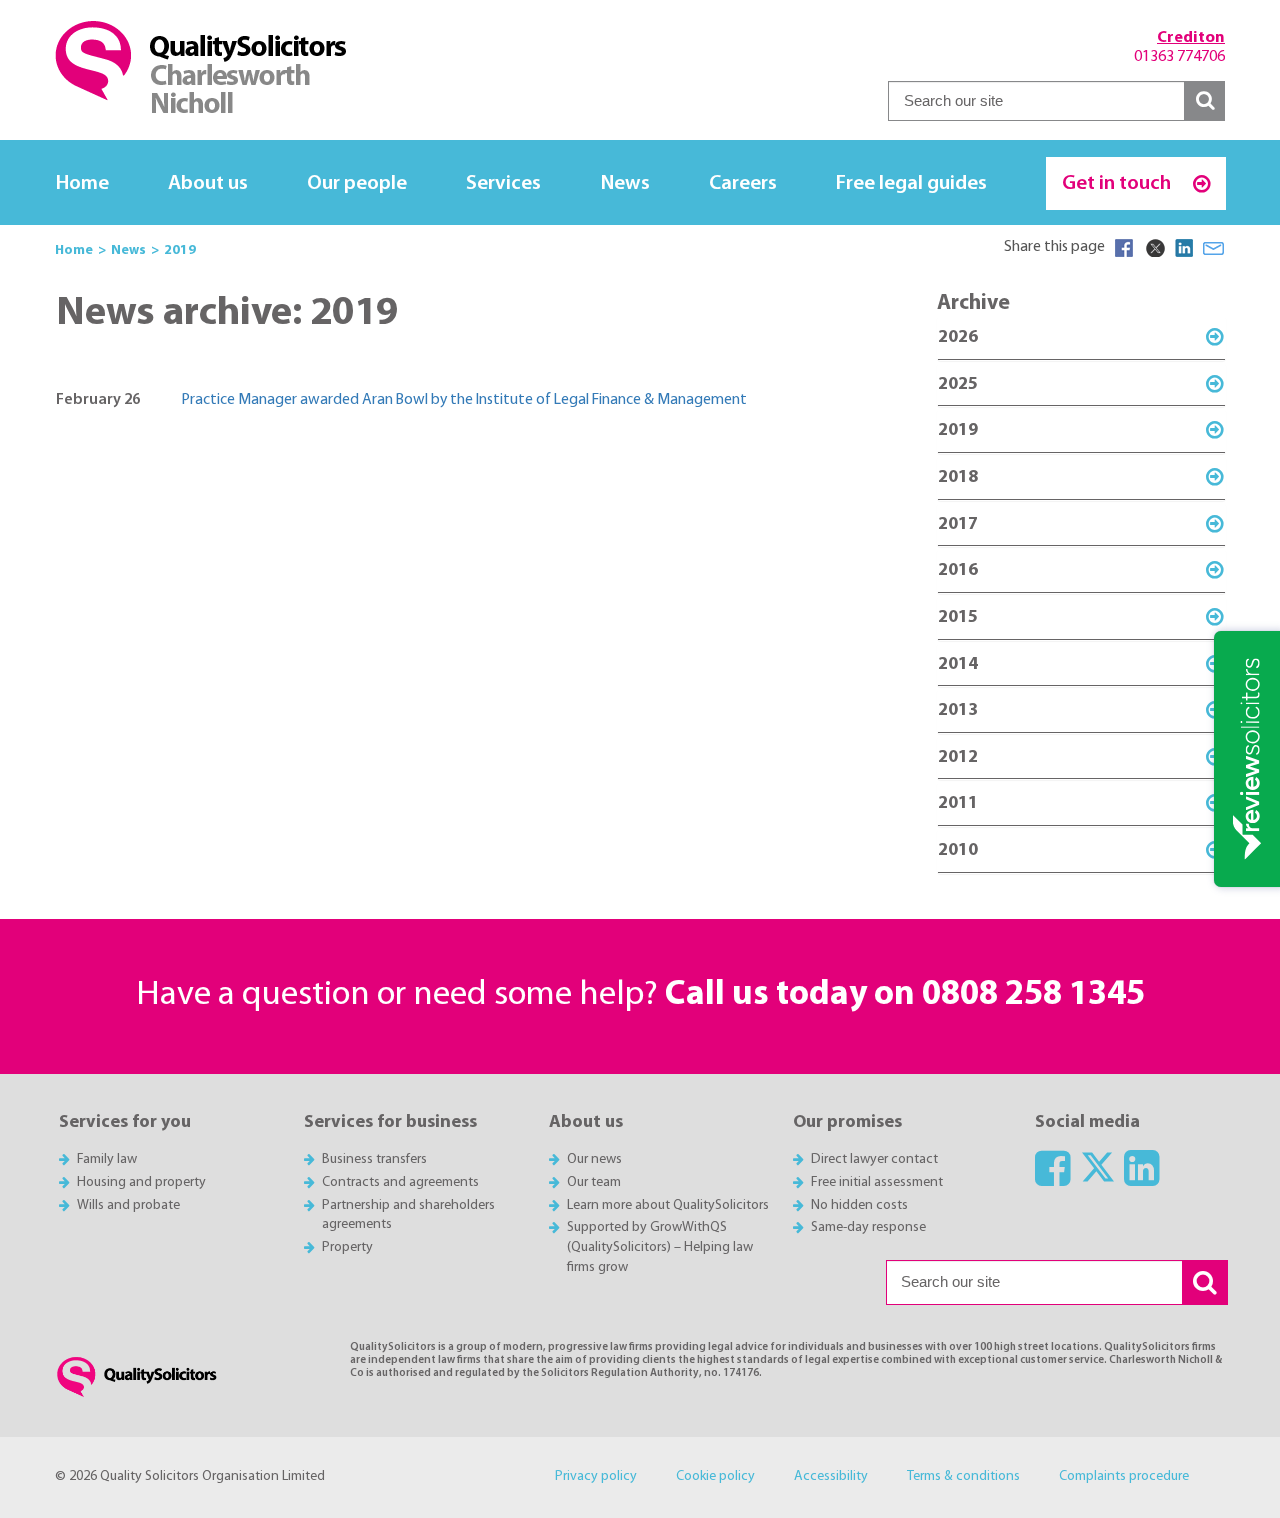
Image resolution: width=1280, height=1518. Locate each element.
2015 (958, 617)
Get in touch (1118, 183)
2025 (958, 384)
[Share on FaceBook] (1124, 248)
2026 (958, 337)
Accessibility (831, 1476)
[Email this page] (1214, 248)
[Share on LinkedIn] (1184, 248)
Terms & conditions (963, 1476)
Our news (594, 1159)
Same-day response (868, 1227)
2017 (958, 524)
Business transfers (374, 1159)
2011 (958, 803)
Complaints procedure (1124, 1476)
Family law (107, 1159)
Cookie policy (715, 1476)
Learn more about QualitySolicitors (668, 1205)
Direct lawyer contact (874, 1159)
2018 (958, 477)
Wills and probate (128, 1205)
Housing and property (141, 1182)
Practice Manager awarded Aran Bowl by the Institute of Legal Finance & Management (464, 400)
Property (347, 1247)
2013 (958, 710)
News (625, 183)
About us (208, 183)
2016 (958, 570)
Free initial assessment (877, 1182)
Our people (357, 183)
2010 (958, 850)
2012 (958, 757)
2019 (958, 430)
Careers (743, 183)
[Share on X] (1154, 248)
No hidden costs (859, 1205)
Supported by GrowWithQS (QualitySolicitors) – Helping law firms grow (660, 1247)
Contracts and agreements (400, 1182)
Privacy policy (596, 1476)
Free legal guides (911, 183)
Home (82, 183)
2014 (958, 664)
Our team (594, 1182)
